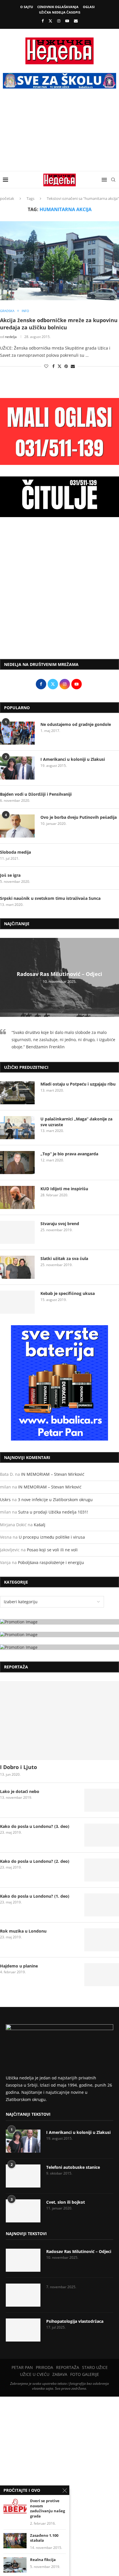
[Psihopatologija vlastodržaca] (23, 2330)
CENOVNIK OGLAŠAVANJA (58, 7)
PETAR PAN (22, 2367)
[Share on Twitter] (59, 366)
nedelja (11, 337)
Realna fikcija (43, 2560)
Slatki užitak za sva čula (64, 1258)
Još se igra (10, 875)
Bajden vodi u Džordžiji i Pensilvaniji (36, 794)
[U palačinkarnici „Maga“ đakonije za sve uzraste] (17, 1128)
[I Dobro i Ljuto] (59, 1721)
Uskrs (5, 1500)
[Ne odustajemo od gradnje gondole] (17, 733)
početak (7, 198)
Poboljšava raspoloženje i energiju (51, 1562)
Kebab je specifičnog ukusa (68, 1293)
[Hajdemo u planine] (102, 1975)
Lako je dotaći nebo (20, 1791)
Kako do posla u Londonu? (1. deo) (35, 1896)
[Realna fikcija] (15, 2565)
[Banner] (59, 1647)
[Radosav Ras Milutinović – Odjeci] (23, 2260)
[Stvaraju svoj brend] (17, 1232)
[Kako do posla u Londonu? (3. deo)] (102, 1835)
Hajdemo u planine (19, 1966)
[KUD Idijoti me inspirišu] (17, 1197)
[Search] (113, 180)
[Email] (76, 21)
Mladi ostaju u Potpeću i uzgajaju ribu (78, 1084)
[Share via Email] (73, 366)
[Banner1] (59, 1622)
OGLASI (89, 7)
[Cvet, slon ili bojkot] (23, 2211)
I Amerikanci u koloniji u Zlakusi (73, 759)
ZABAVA (60, 2374)
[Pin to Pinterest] (66, 366)
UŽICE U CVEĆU (35, 2374)
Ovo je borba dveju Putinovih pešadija (79, 817)
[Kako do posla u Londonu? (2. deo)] (102, 1870)
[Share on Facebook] (53, 366)
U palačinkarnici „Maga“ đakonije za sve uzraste (76, 1122)
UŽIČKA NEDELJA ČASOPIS (60, 12)
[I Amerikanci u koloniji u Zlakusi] (17, 768)
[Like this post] (46, 366)
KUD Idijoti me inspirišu (64, 1189)
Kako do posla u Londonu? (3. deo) (35, 1826)
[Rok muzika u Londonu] (102, 1940)
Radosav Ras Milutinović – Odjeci (59, 974)
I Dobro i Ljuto (18, 1767)
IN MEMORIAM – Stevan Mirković (53, 1474)
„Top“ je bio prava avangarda (69, 1154)
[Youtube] (67, 21)
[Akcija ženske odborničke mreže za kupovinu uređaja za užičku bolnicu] (59, 261)
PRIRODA (44, 2367)
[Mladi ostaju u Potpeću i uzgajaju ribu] (17, 1093)
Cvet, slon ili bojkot (66, 2202)
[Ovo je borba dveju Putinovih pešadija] (17, 826)
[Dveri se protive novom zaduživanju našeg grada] (15, 2506)
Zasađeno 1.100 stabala (44, 2538)
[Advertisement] (59, 134)
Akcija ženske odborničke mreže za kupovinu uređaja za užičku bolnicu (59, 324)
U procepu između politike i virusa (52, 1537)
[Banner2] (59, 1635)
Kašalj (40, 1525)
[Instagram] (59, 21)
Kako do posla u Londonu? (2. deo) (35, 1861)
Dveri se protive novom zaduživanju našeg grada (48, 2509)
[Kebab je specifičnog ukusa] (17, 1302)
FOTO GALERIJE (85, 2374)
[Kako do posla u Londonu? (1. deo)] (102, 1905)
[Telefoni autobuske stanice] (23, 2176)
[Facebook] (43, 21)
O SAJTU (27, 7)
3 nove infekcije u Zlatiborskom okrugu (55, 1500)
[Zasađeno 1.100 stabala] (15, 2541)
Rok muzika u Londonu (23, 1931)
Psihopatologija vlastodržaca (75, 2321)
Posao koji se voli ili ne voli (52, 1550)
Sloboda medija (15, 852)
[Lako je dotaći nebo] (102, 1800)
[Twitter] (50, 21)
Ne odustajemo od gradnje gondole (76, 724)
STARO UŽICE (95, 2367)
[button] (5, 977)
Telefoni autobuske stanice (73, 2167)
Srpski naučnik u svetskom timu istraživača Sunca (50, 898)
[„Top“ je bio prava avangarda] (17, 1163)
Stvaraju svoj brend (60, 1224)
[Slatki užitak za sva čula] (17, 1267)
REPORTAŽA (68, 2367)
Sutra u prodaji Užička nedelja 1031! (53, 1512)
